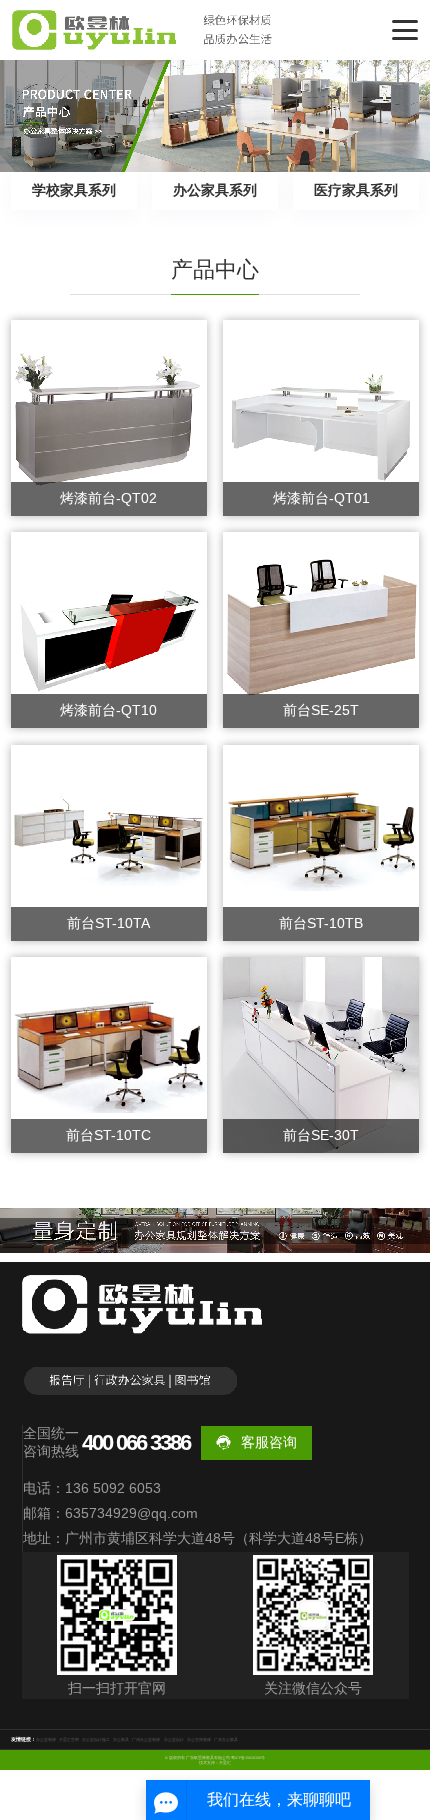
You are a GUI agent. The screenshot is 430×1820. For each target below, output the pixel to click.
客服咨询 (269, 1442)
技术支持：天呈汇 (215, 1763)
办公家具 (121, 1740)
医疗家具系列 (356, 190)
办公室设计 (174, 1740)
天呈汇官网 (69, 1740)
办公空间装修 (199, 1740)
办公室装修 (46, 1740)
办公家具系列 (215, 190)
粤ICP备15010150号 (248, 1758)
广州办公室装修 (146, 1740)
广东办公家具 (226, 1740)
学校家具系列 (74, 190)
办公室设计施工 (96, 1740)
